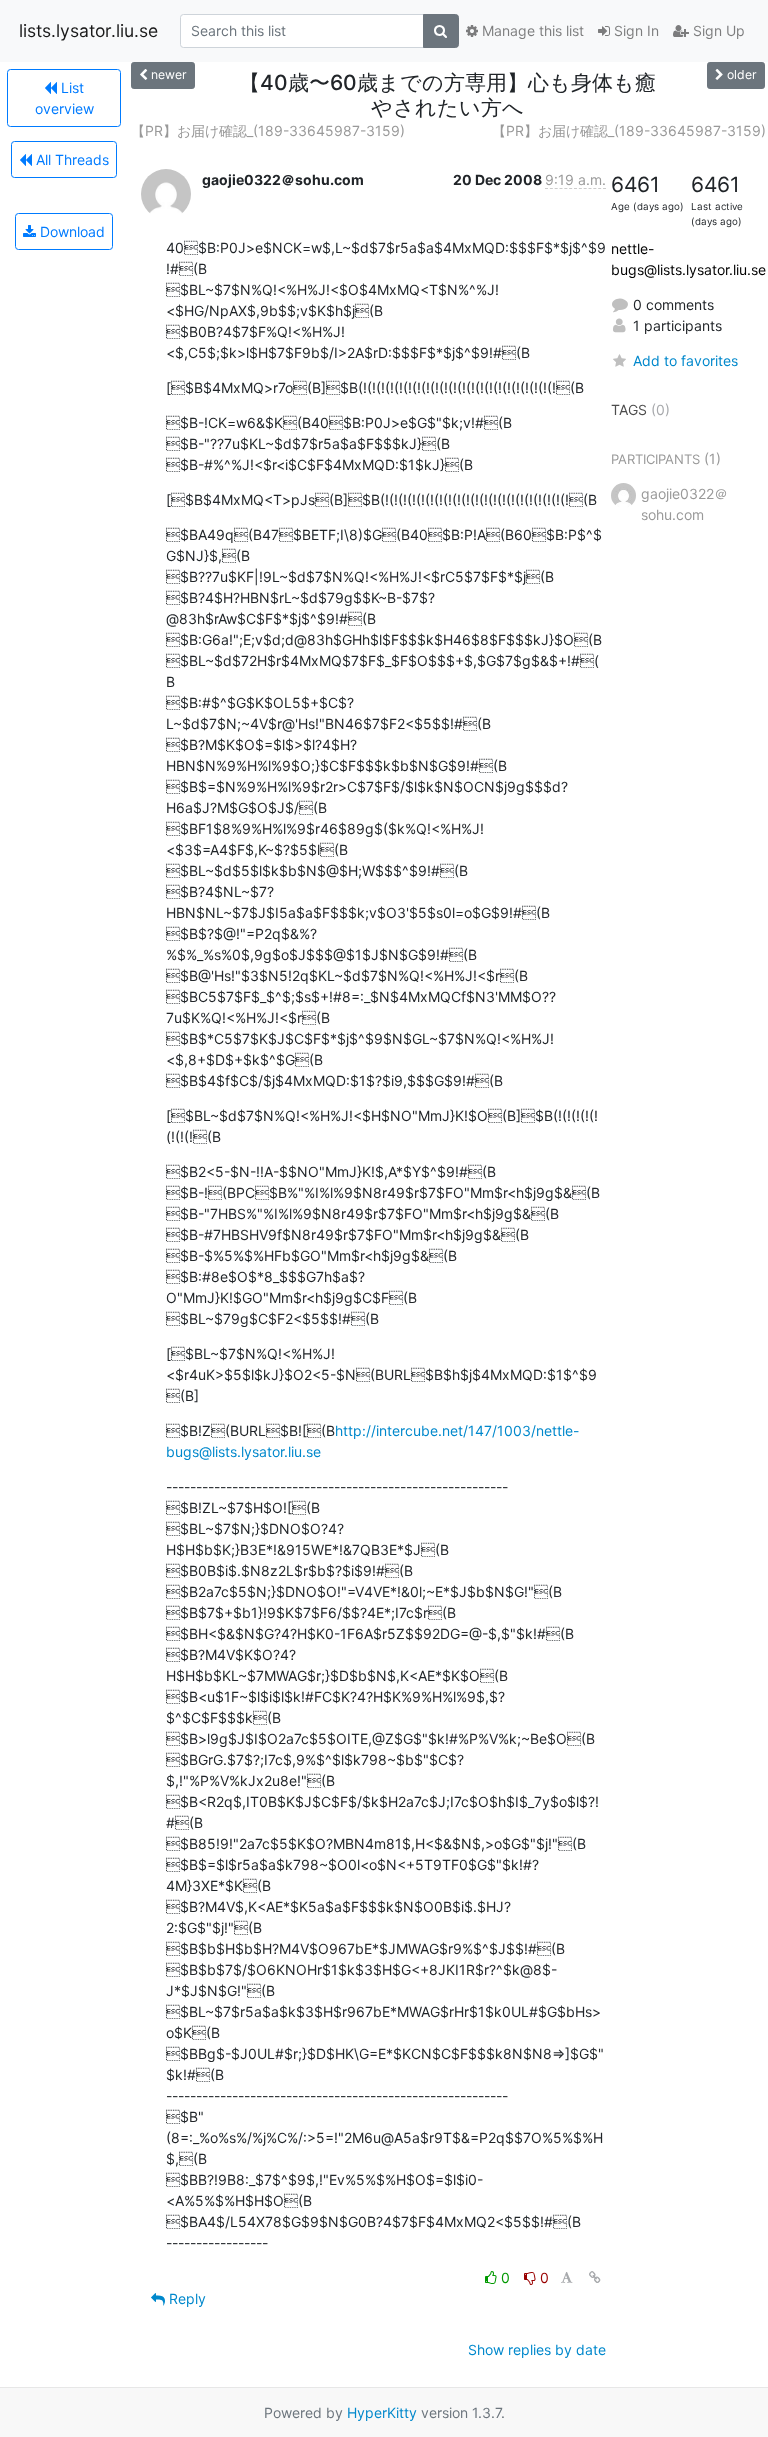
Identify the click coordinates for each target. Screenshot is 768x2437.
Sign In (634, 30)
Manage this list (531, 30)
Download (70, 231)
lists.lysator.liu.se (88, 30)
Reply (185, 2298)
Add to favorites (685, 360)
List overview (64, 98)
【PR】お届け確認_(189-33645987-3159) (268, 130)
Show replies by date (537, 2349)
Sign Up (717, 30)
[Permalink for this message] (595, 2277)
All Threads (70, 159)
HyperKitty (382, 2412)
